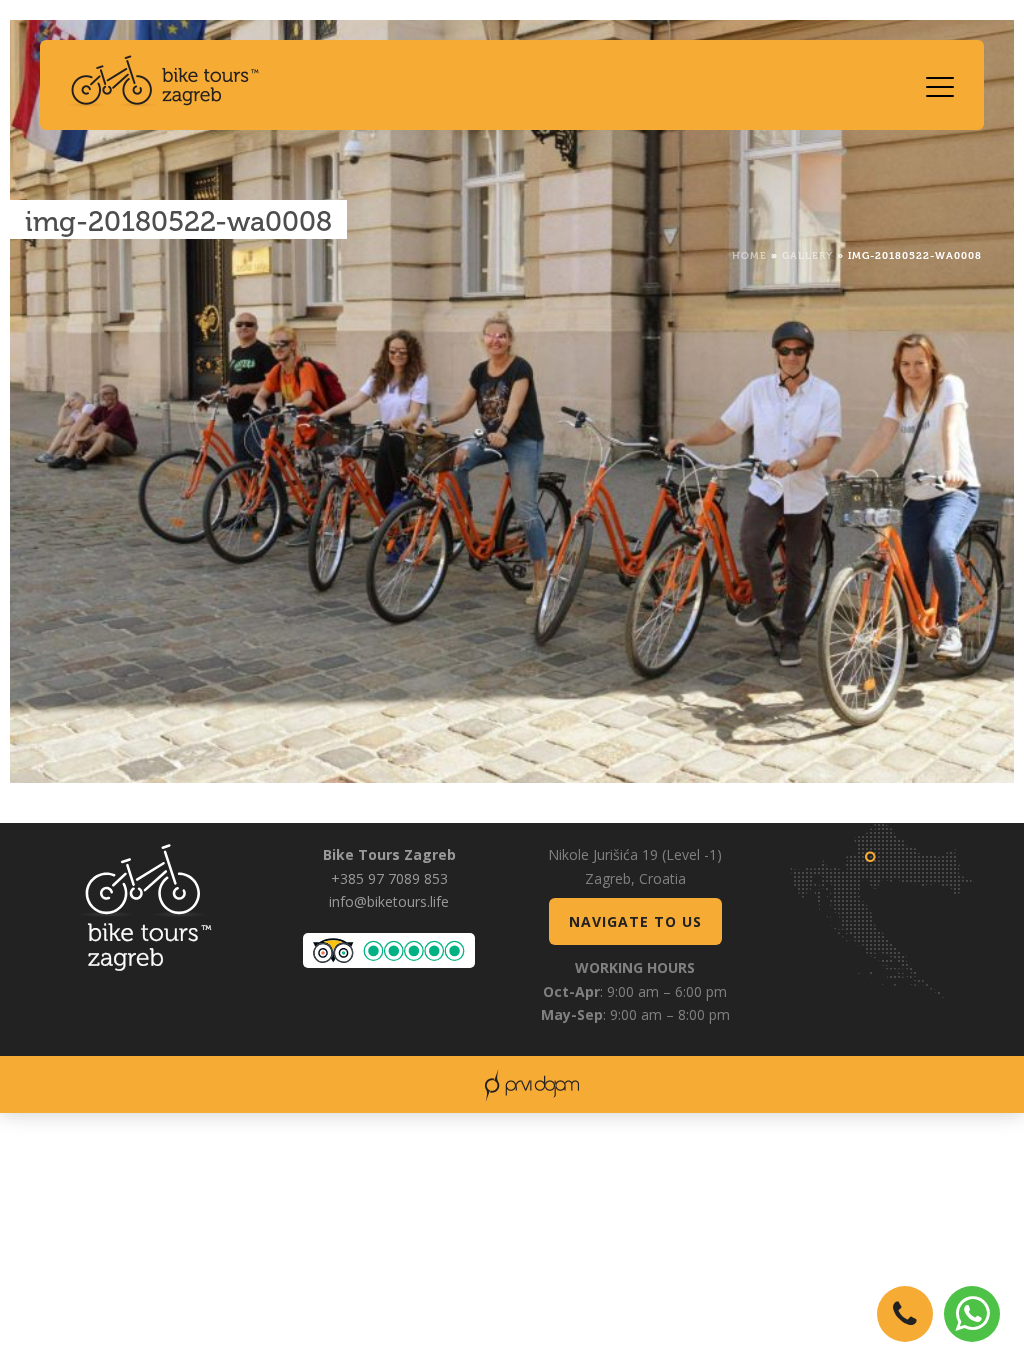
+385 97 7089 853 (389, 878)
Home (749, 254)
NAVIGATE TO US (635, 921)
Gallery (807, 254)
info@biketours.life (389, 901)
